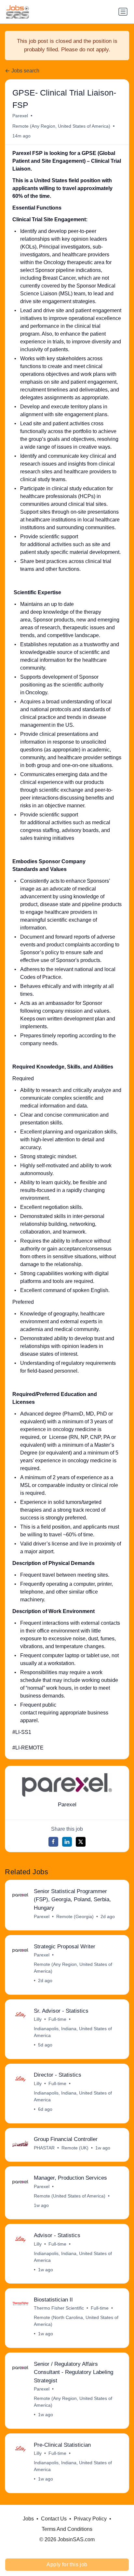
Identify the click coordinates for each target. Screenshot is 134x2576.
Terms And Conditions (67, 2529)
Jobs (28, 2519)
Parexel (20, 116)
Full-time (57, 2019)
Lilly (38, 2019)
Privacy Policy (90, 2519)
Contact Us (54, 2519)
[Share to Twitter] (81, 1842)
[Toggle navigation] (123, 12)
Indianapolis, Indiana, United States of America (73, 2032)
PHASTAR (44, 2148)
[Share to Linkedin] (67, 1842)
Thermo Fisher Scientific (59, 2308)
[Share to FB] (53, 1842)
